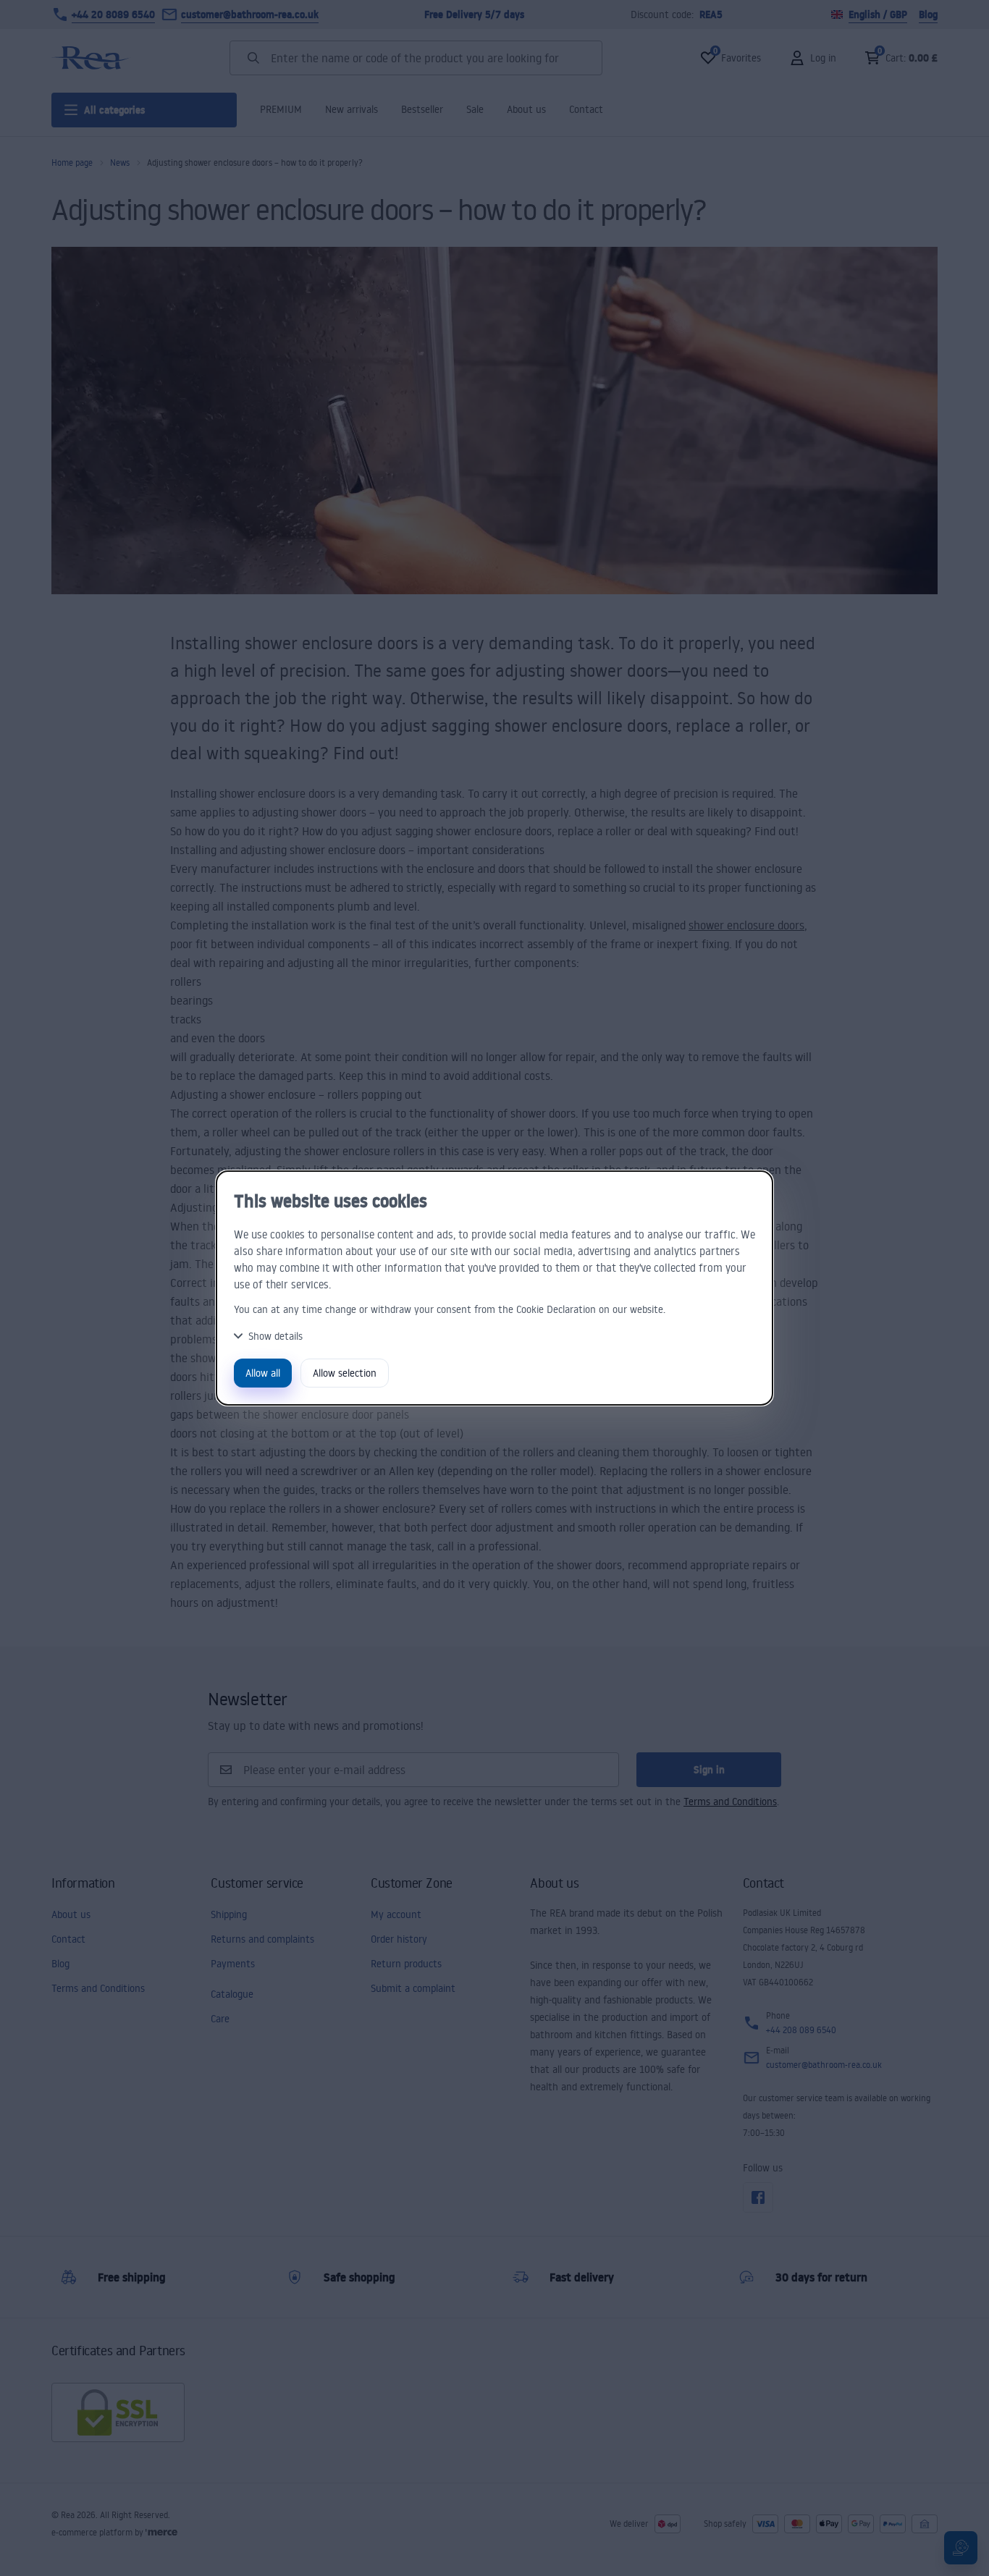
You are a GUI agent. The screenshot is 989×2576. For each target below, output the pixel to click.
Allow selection (345, 1373)
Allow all (263, 1373)
